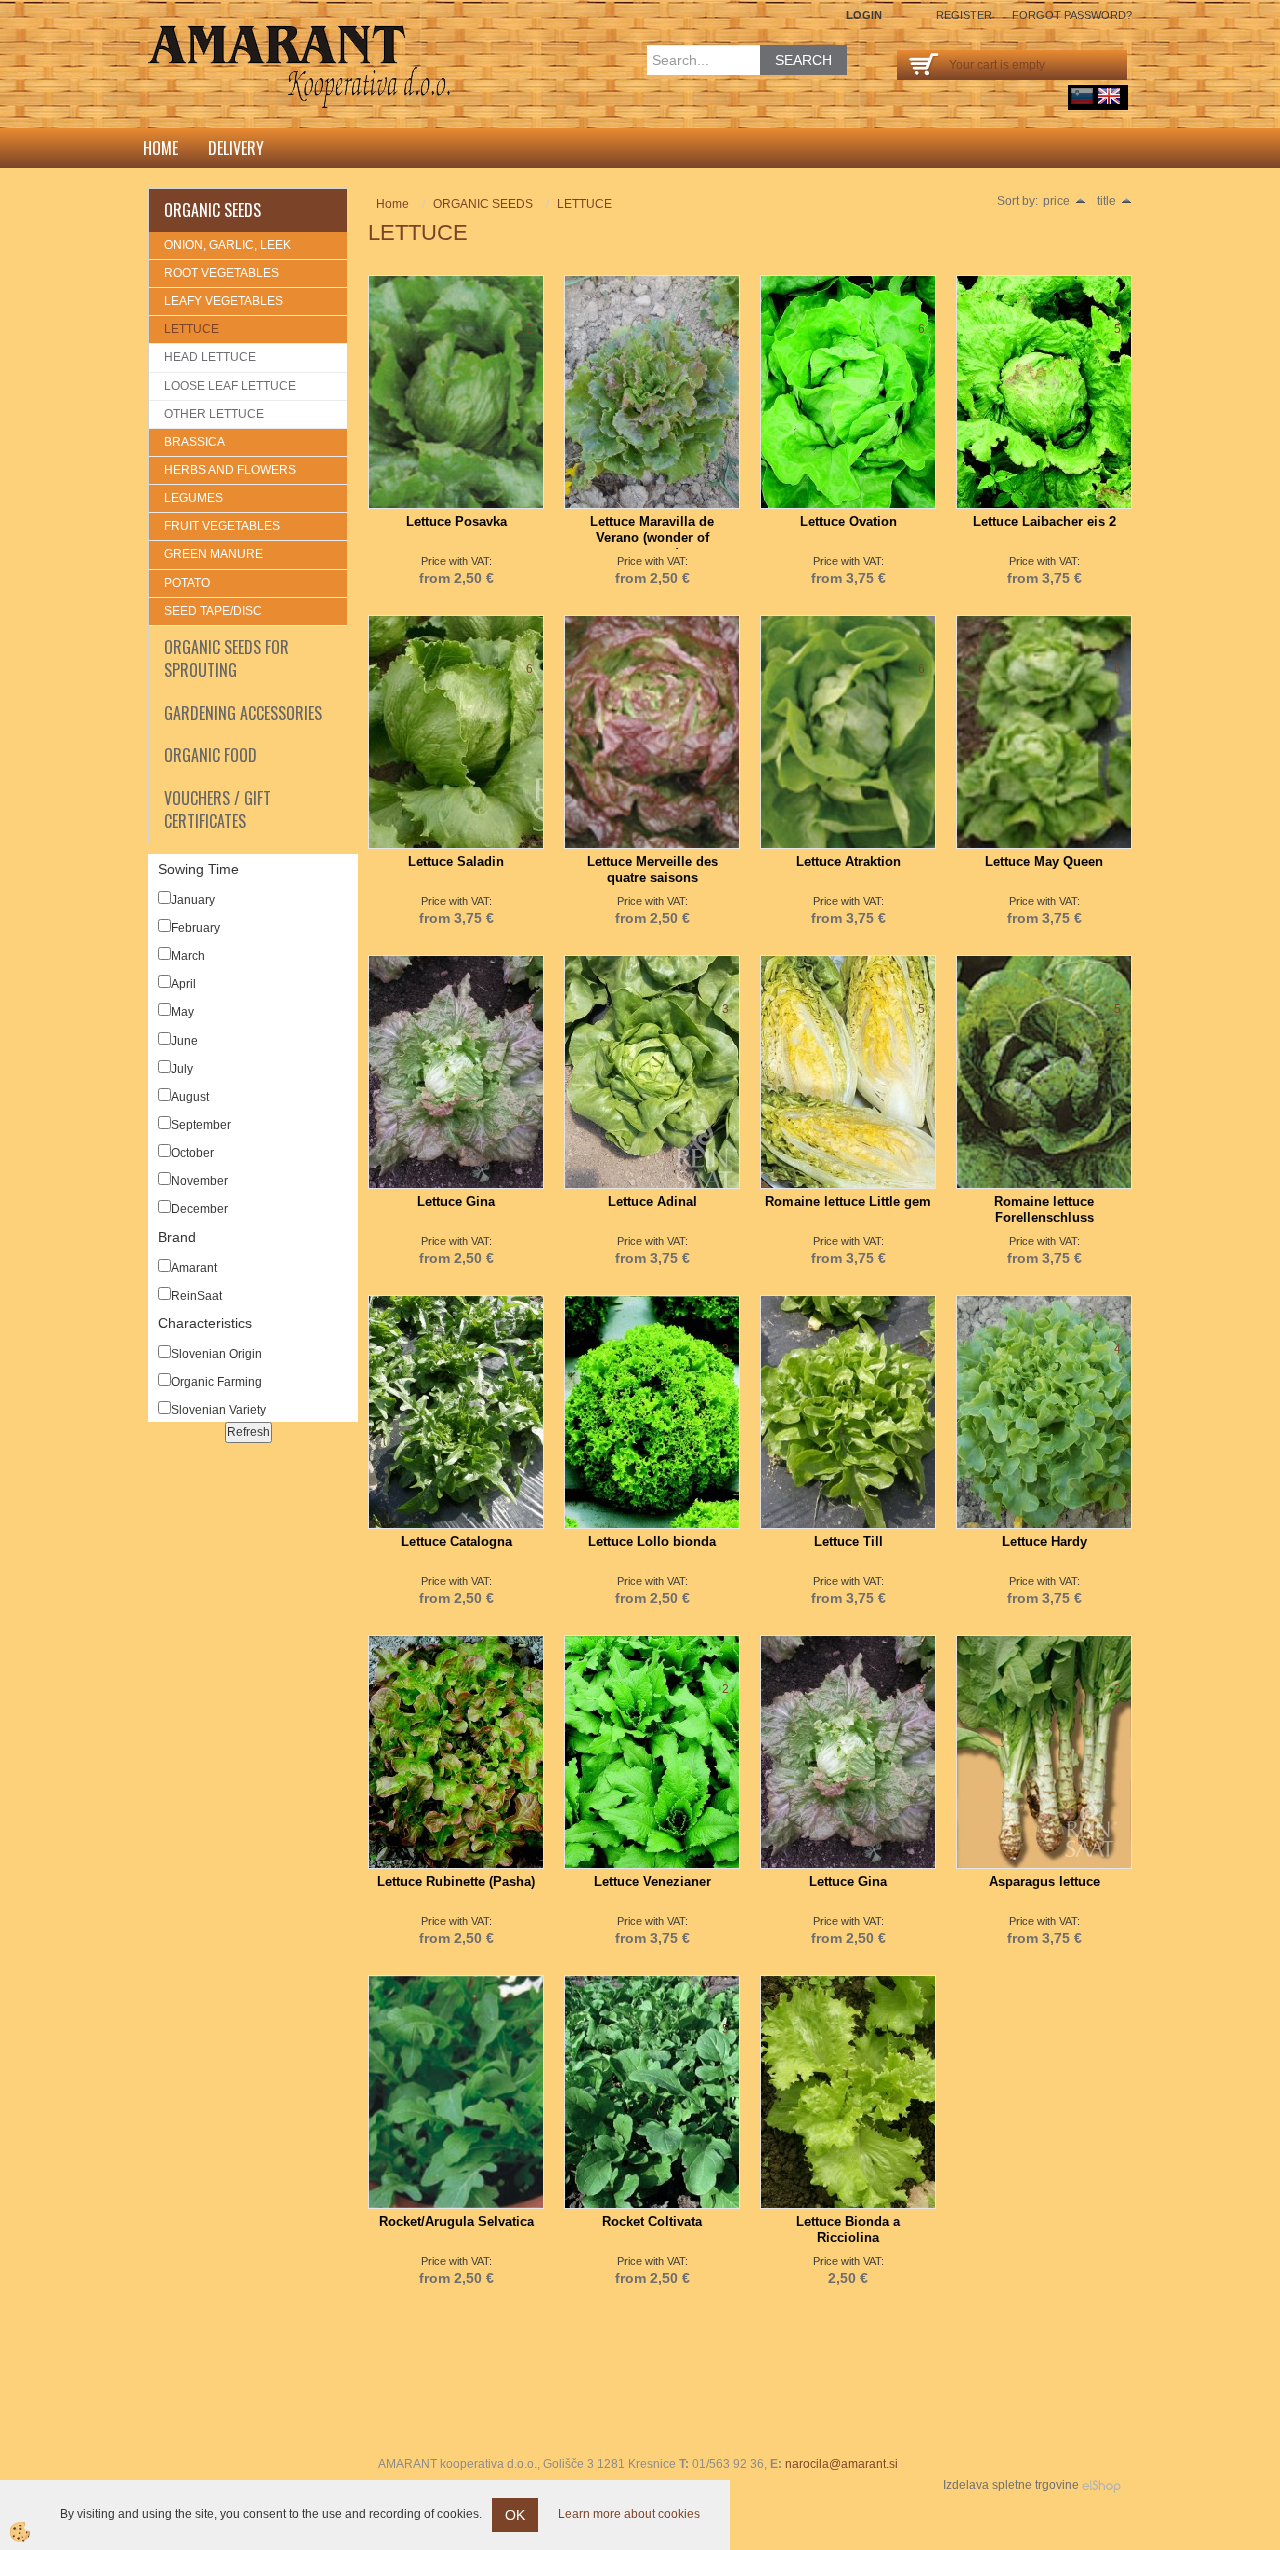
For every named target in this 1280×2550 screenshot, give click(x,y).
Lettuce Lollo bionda (652, 1541)
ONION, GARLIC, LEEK (227, 245)
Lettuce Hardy (1044, 1541)
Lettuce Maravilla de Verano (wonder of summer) (652, 537)
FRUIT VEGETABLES (222, 526)
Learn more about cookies (629, 2514)
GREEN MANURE (213, 554)
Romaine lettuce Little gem (848, 1201)
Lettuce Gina (456, 1201)
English (1109, 96)
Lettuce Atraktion (848, 861)
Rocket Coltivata (652, 2221)
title (1106, 201)
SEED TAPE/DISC (213, 611)
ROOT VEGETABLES (221, 273)
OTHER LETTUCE (214, 414)
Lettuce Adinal (652, 1201)
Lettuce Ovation (848, 521)
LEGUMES (193, 498)
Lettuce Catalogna (456, 1541)
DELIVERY (236, 148)
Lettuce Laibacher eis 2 (1044, 521)
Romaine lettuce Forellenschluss (1044, 1209)
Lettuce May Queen (1044, 861)
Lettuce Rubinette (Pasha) (456, 1881)
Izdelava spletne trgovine (1011, 2485)
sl (1082, 96)
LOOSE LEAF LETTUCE (230, 386)
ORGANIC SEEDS (483, 204)
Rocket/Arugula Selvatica (456, 2221)
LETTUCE (191, 329)
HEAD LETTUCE (210, 357)
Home (160, 148)
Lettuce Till (848, 1541)
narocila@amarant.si (841, 2464)
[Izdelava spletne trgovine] (1101, 2485)
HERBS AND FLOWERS (230, 470)
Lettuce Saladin (456, 861)
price (1056, 201)
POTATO (187, 583)
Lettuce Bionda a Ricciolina (848, 2229)
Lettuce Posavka (456, 521)
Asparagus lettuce (1044, 1881)
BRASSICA (194, 442)
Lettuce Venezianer (652, 1881)
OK (515, 2515)
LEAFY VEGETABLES (223, 301)
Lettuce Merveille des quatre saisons (652, 869)
